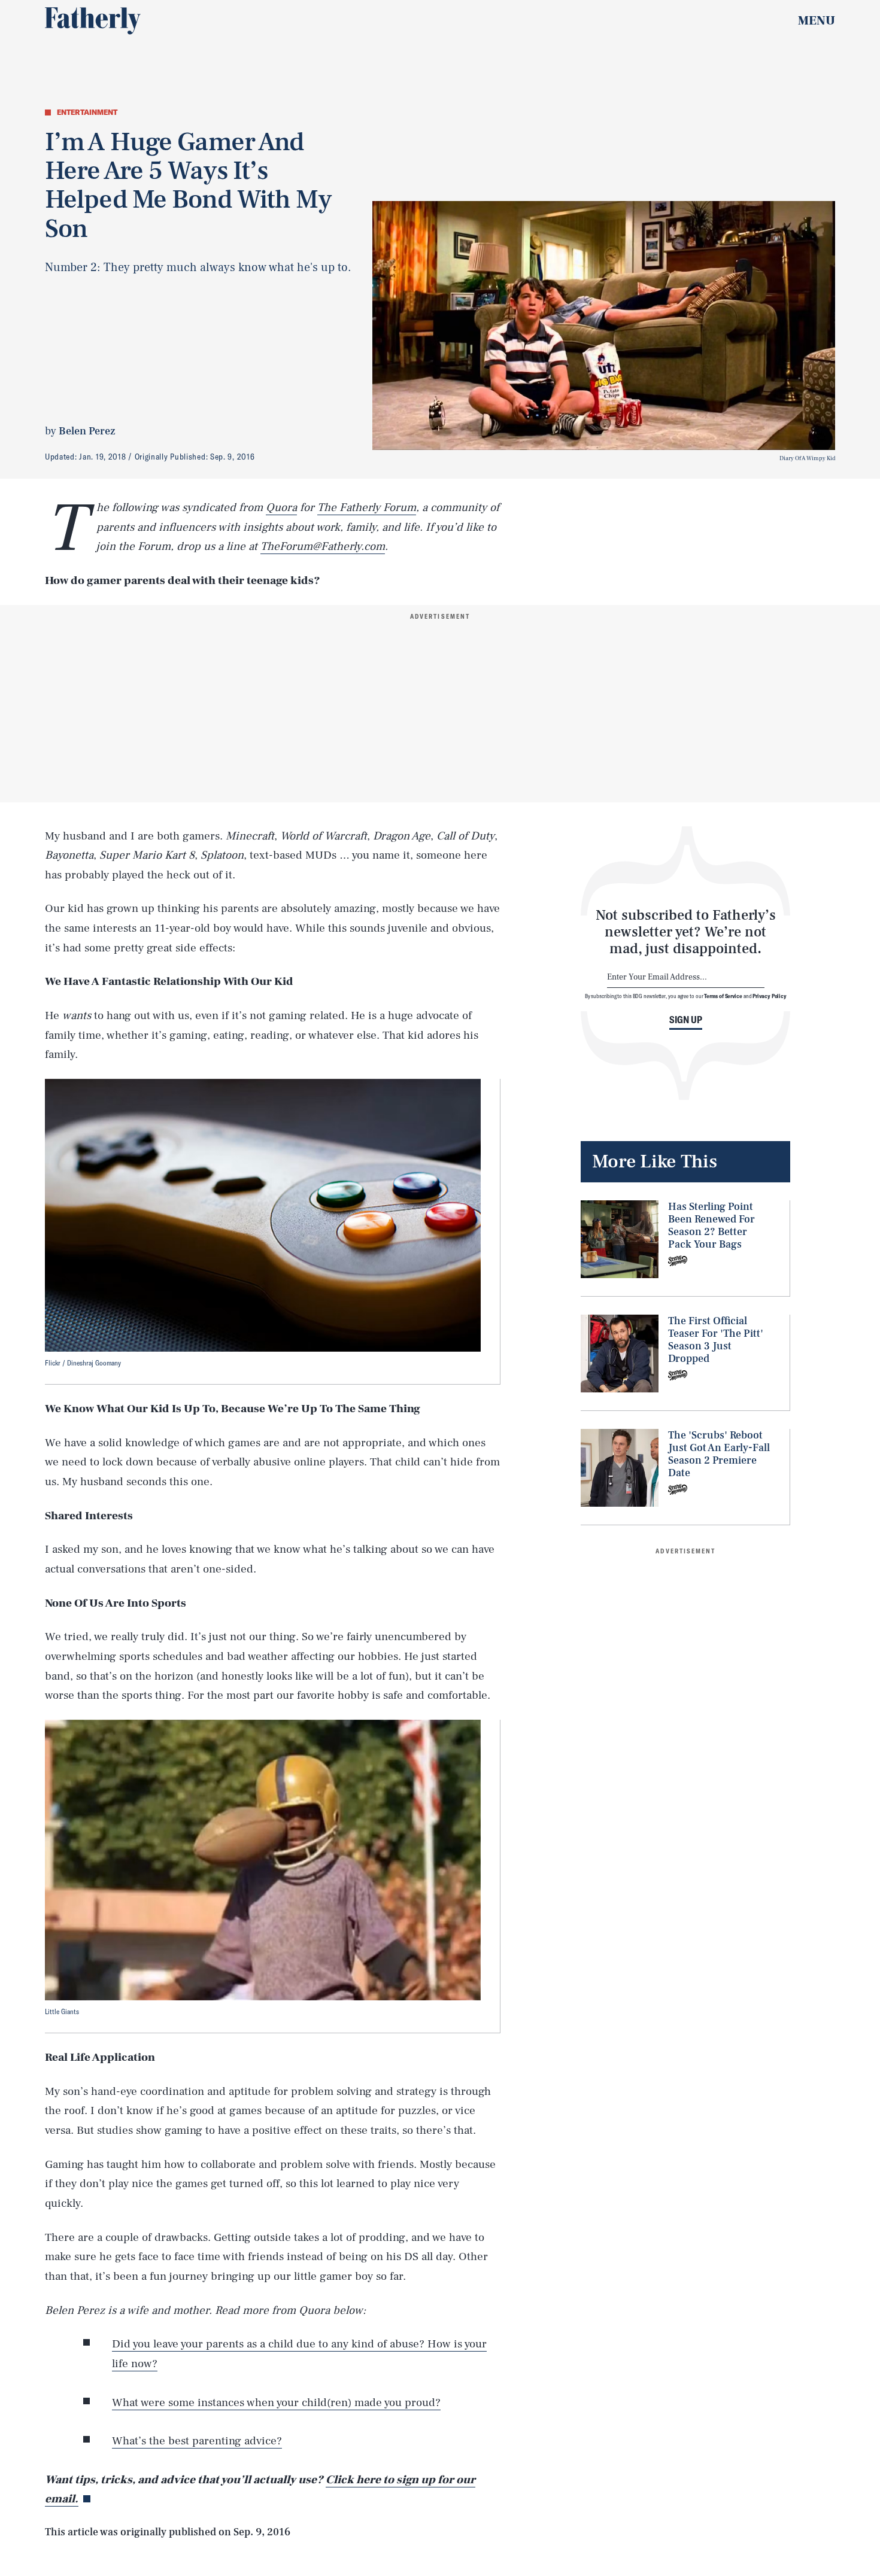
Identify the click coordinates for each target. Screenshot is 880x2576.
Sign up (686, 1019)
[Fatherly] (93, 21)
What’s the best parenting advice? (197, 2441)
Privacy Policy (770, 995)
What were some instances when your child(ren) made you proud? (276, 2402)
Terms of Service (723, 995)
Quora (281, 507)
